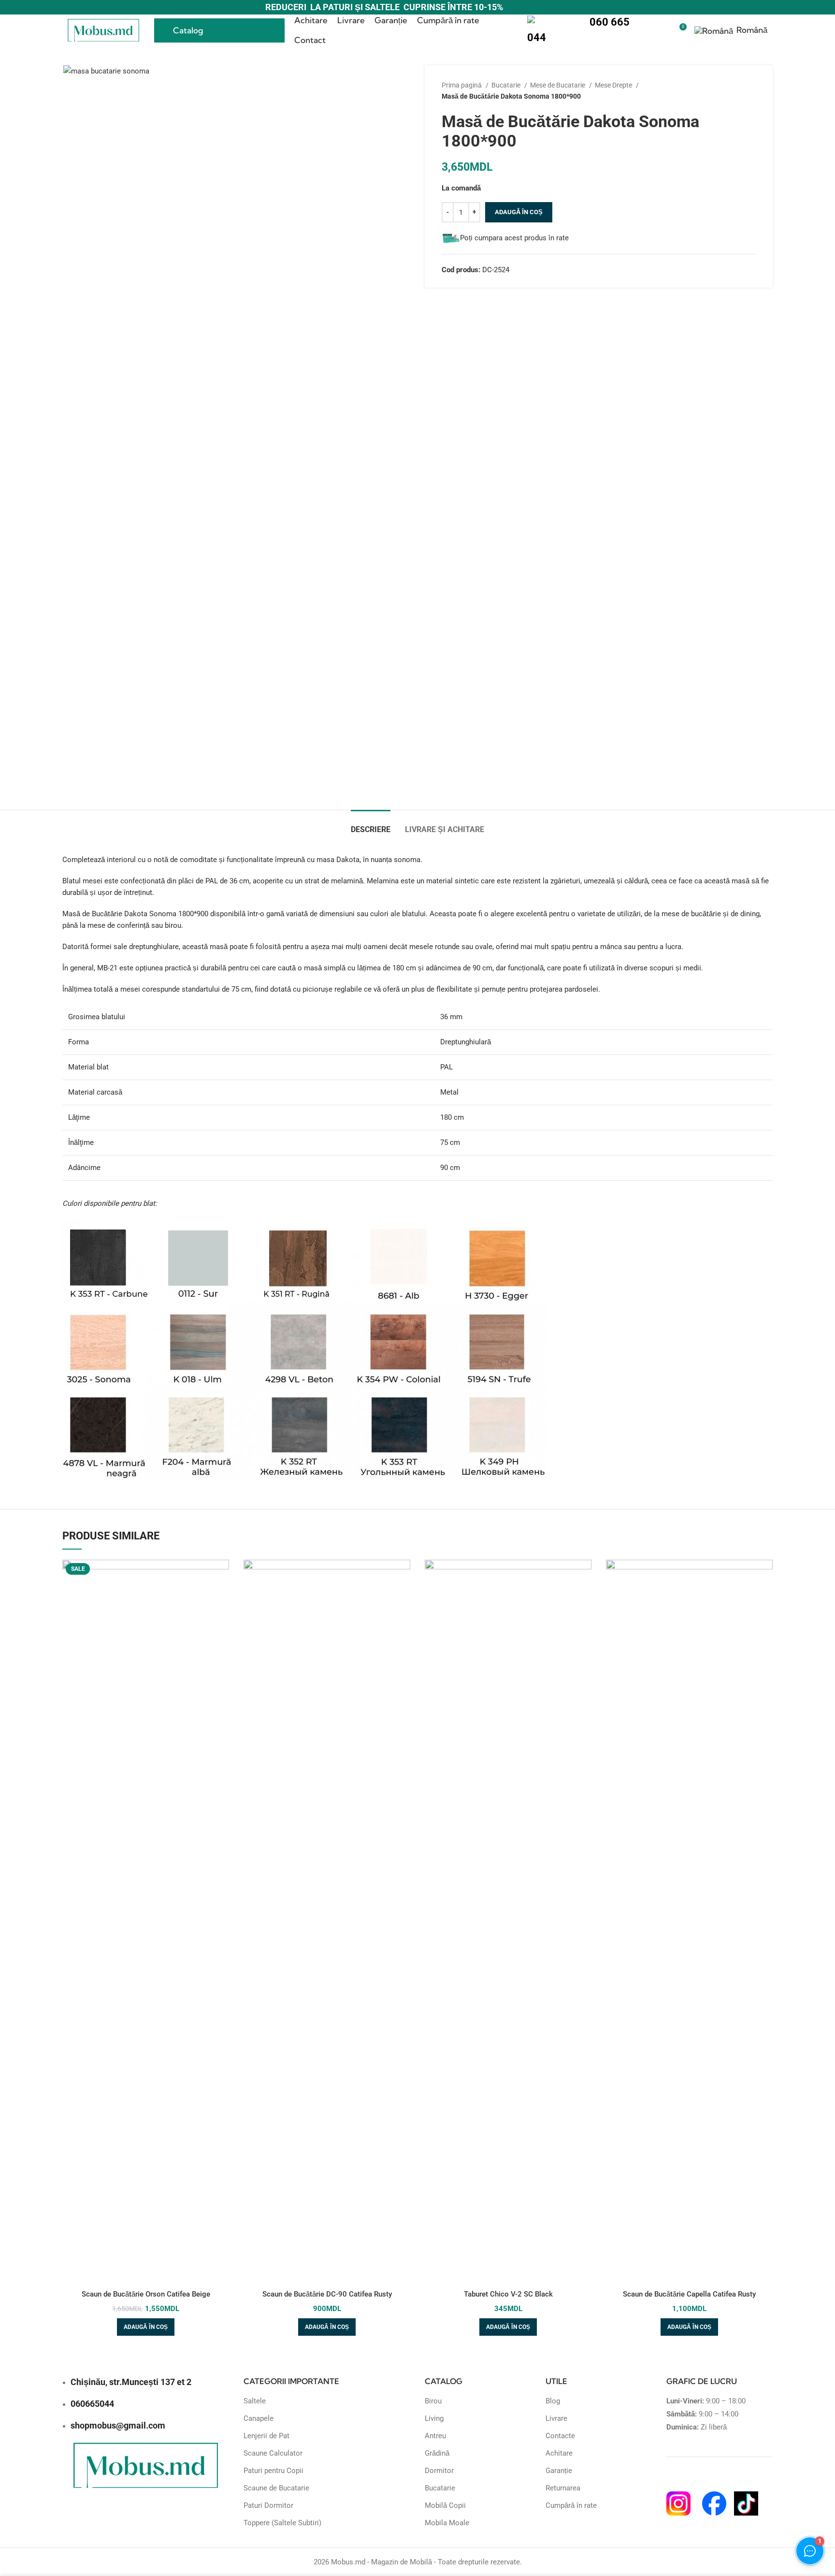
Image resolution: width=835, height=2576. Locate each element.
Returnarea (563, 2488)
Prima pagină (462, 85)
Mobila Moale (447, 2523)
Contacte (560, 2436)
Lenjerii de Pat (266, 2436)
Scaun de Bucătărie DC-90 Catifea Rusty (327, 2294)
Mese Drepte (614, 85)
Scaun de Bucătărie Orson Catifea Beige (146, 2294)
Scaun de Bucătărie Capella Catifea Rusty (689, 2294)
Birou (433, 2401)
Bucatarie (507, 85)
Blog (553, 2401)
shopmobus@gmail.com (118, 2425)
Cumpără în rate (571, 2505)
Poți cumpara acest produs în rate (514, 238)
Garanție (559, 2471)
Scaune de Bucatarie (276, 2488)
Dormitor (439, 2471)
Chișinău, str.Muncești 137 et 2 (131, 2382)
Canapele (259, 2418)
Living (434, 2418)
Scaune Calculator (273, 2453)
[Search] (662, 30)
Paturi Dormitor (268, 2505)
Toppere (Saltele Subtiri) (282, 2523)
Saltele (255, 2401)
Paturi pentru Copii (274, 2471)
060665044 (92, 2404)
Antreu (435, 2436)
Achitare (559, 2453)
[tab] (371, 825)
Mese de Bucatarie (558, 85)
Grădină (437, 2453)
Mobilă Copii (445, 2505)
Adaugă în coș (519, 212)
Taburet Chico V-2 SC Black (508, 2294)
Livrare (556, 2418)
